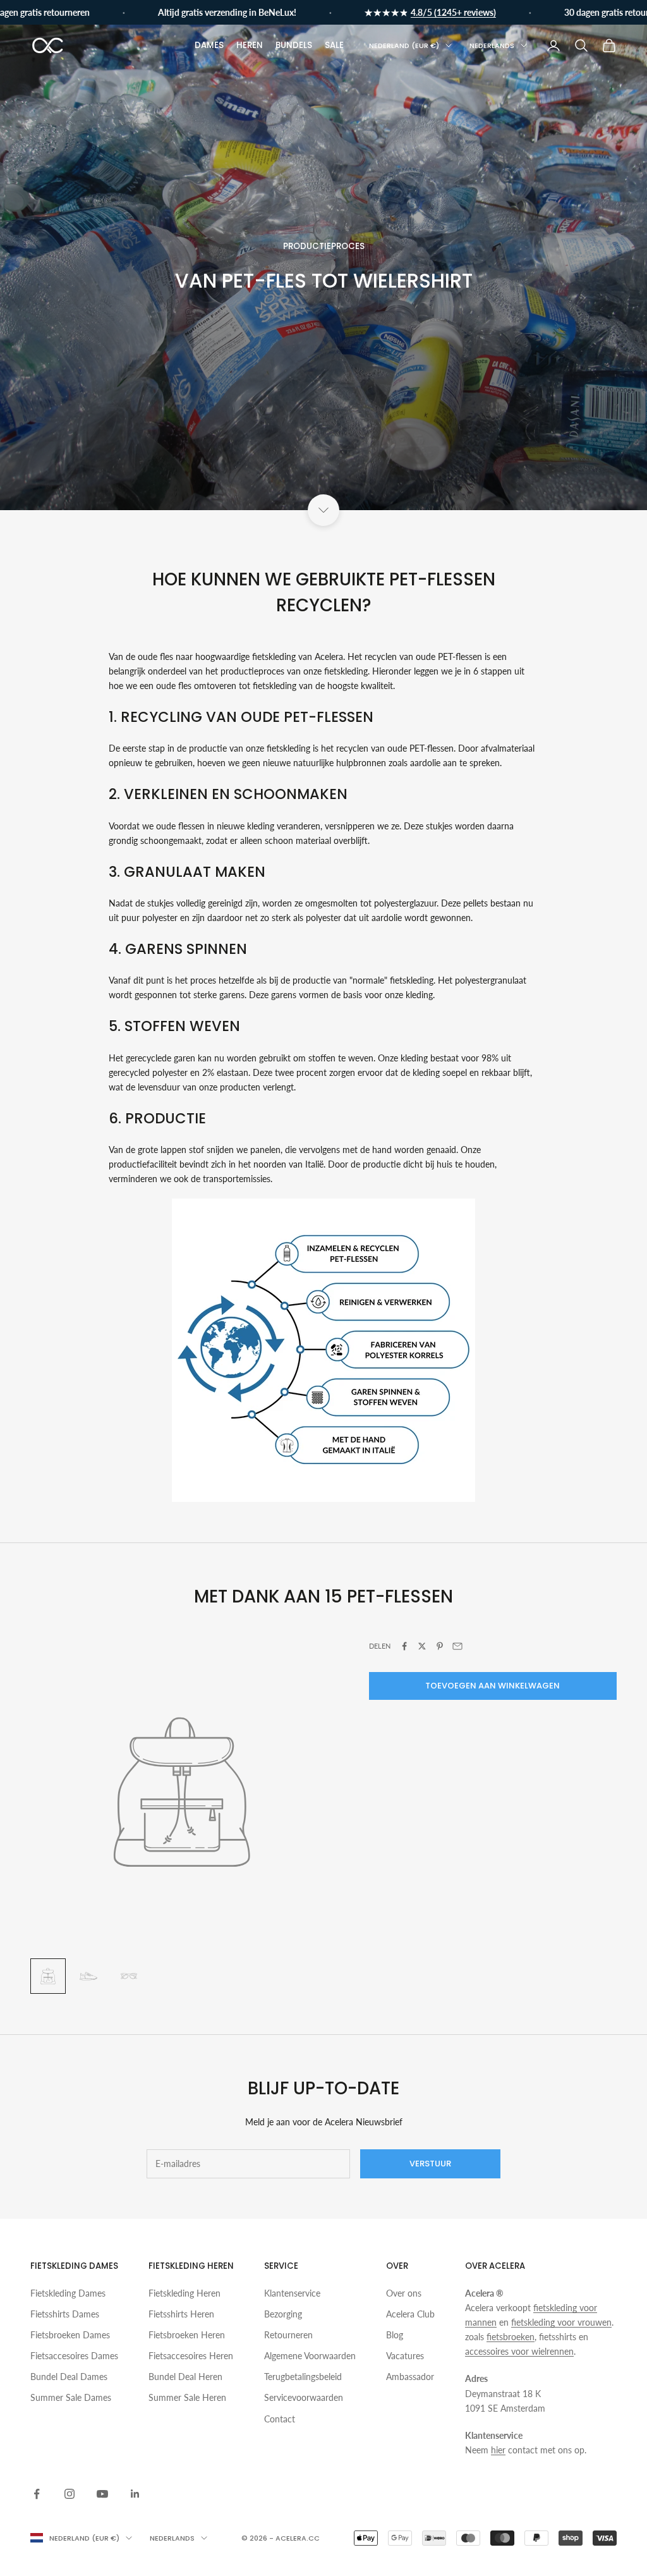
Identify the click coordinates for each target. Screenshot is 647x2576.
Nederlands (492, 46)
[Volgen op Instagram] (70, 2494)
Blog (395, 2335)
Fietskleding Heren (184, 2293)
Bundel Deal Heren (185, 2377)
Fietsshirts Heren (181, 2314)
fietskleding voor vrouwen (561, 2322)
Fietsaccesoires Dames (74, 2356)
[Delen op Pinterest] (440, 1646)
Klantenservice (292, 2293)
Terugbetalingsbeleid (303, 2377)
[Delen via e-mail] (457, 1646)
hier (498, 2450)
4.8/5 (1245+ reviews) (420, 12)
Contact (280, 2419)
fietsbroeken (511, 2337)
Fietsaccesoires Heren (191, 2356)
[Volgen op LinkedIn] (135, 2494)
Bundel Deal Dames (69, 2377)
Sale (334, 45)
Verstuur (430, 2164)
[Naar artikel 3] (129, 1976)
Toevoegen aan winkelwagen (493, 1686)
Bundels (294, 45)
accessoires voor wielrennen (519, 2351)
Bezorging (283, 2314)
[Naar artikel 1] (48, 1976)
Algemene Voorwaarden (310, 2356)
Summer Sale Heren (187, 2397)
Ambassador (410, 2377)
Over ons (404, 2293)
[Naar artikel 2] (88, 1976)
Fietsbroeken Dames (70, 2335)
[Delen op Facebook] (404, 1646)
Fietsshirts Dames (65, 2314)
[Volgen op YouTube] (102, 2494)
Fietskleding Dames (68, 2293)
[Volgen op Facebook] (37, 2494)
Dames (209, 45)
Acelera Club (410, 2314)
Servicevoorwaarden (304, 2397)
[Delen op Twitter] (422, 1646)
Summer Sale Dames (71, 2397)
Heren (250, 45)
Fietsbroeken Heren (187, 2335)
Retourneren (288, 2335)
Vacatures (405, 2356)
